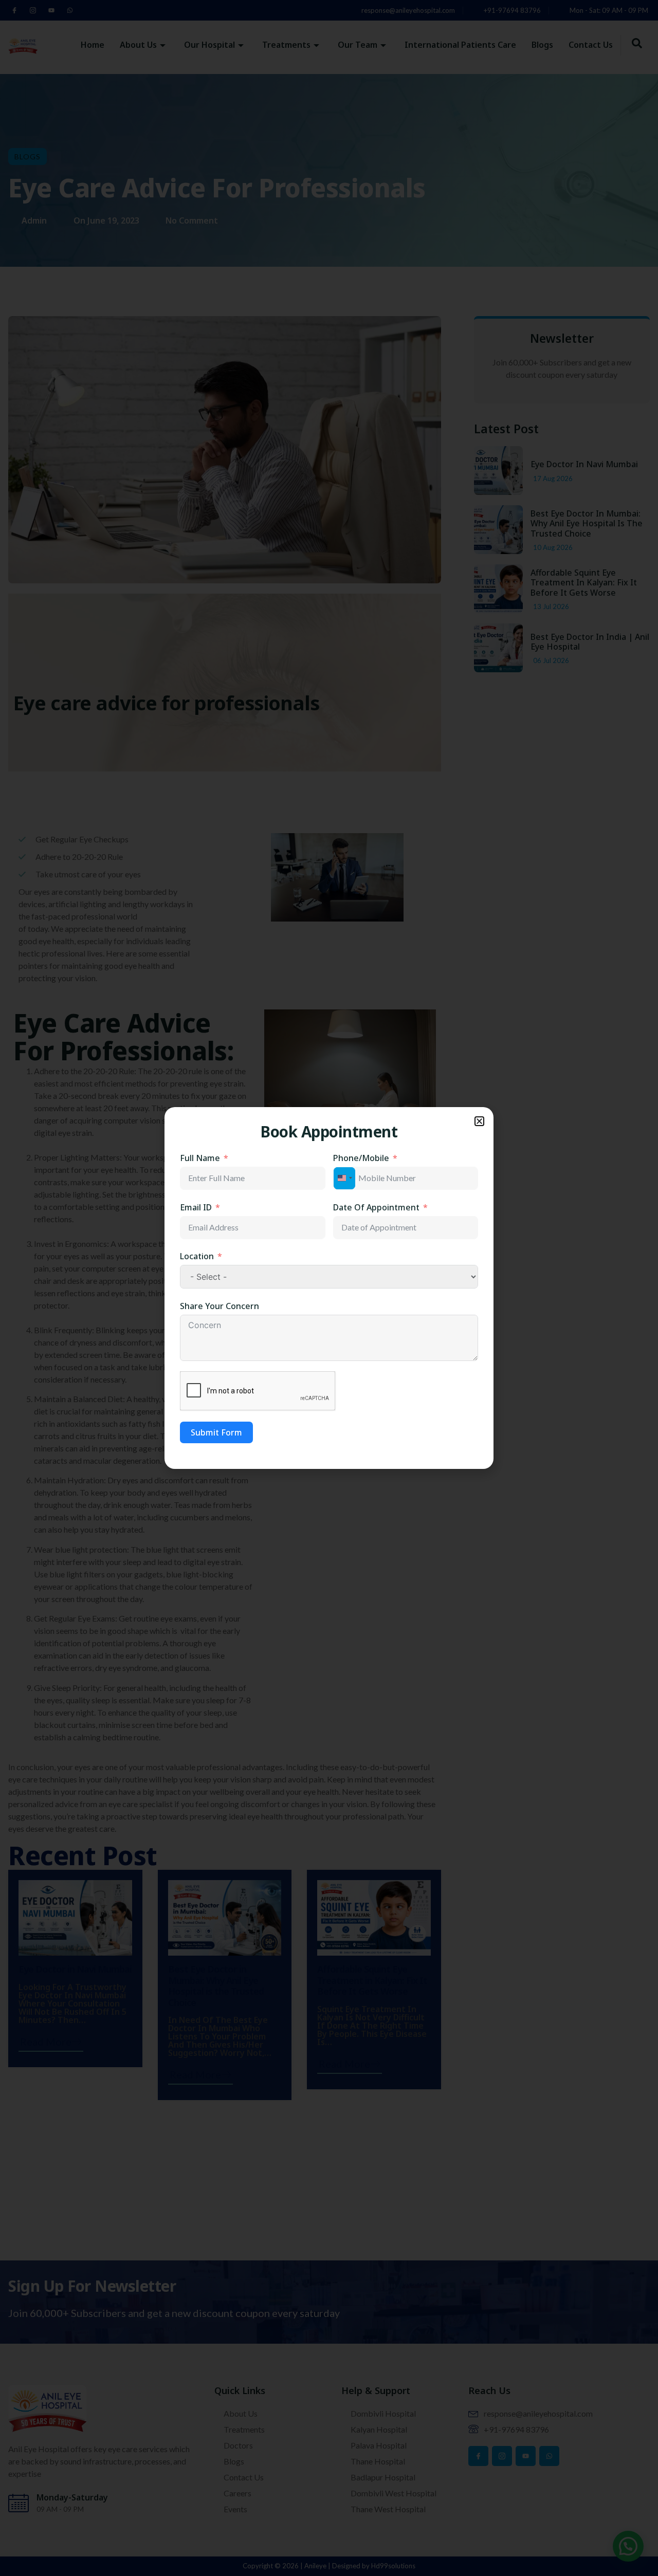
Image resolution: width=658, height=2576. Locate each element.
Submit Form (216, 1432)
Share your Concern (220, 1306)
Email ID (196, 1207)
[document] (329, 1288)
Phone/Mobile (361, 1158)
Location (197, 1256)
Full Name (200, 1158)
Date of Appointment (376, 1207)
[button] (479, 1121)
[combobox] (344, 1178)
